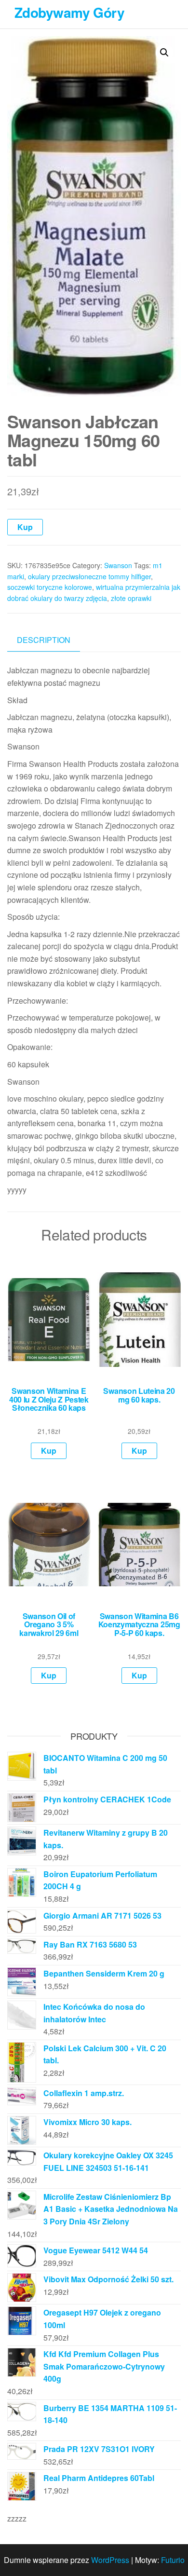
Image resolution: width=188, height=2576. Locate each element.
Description (44, 640)
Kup (25, 527)
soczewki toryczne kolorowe (50, 587)
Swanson (118, 565)
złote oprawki (131, 598)
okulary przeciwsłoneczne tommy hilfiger (89, 576)
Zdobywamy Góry (69, 12)
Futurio (173, 2560)
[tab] (51, 640)
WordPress (110, 2560)
